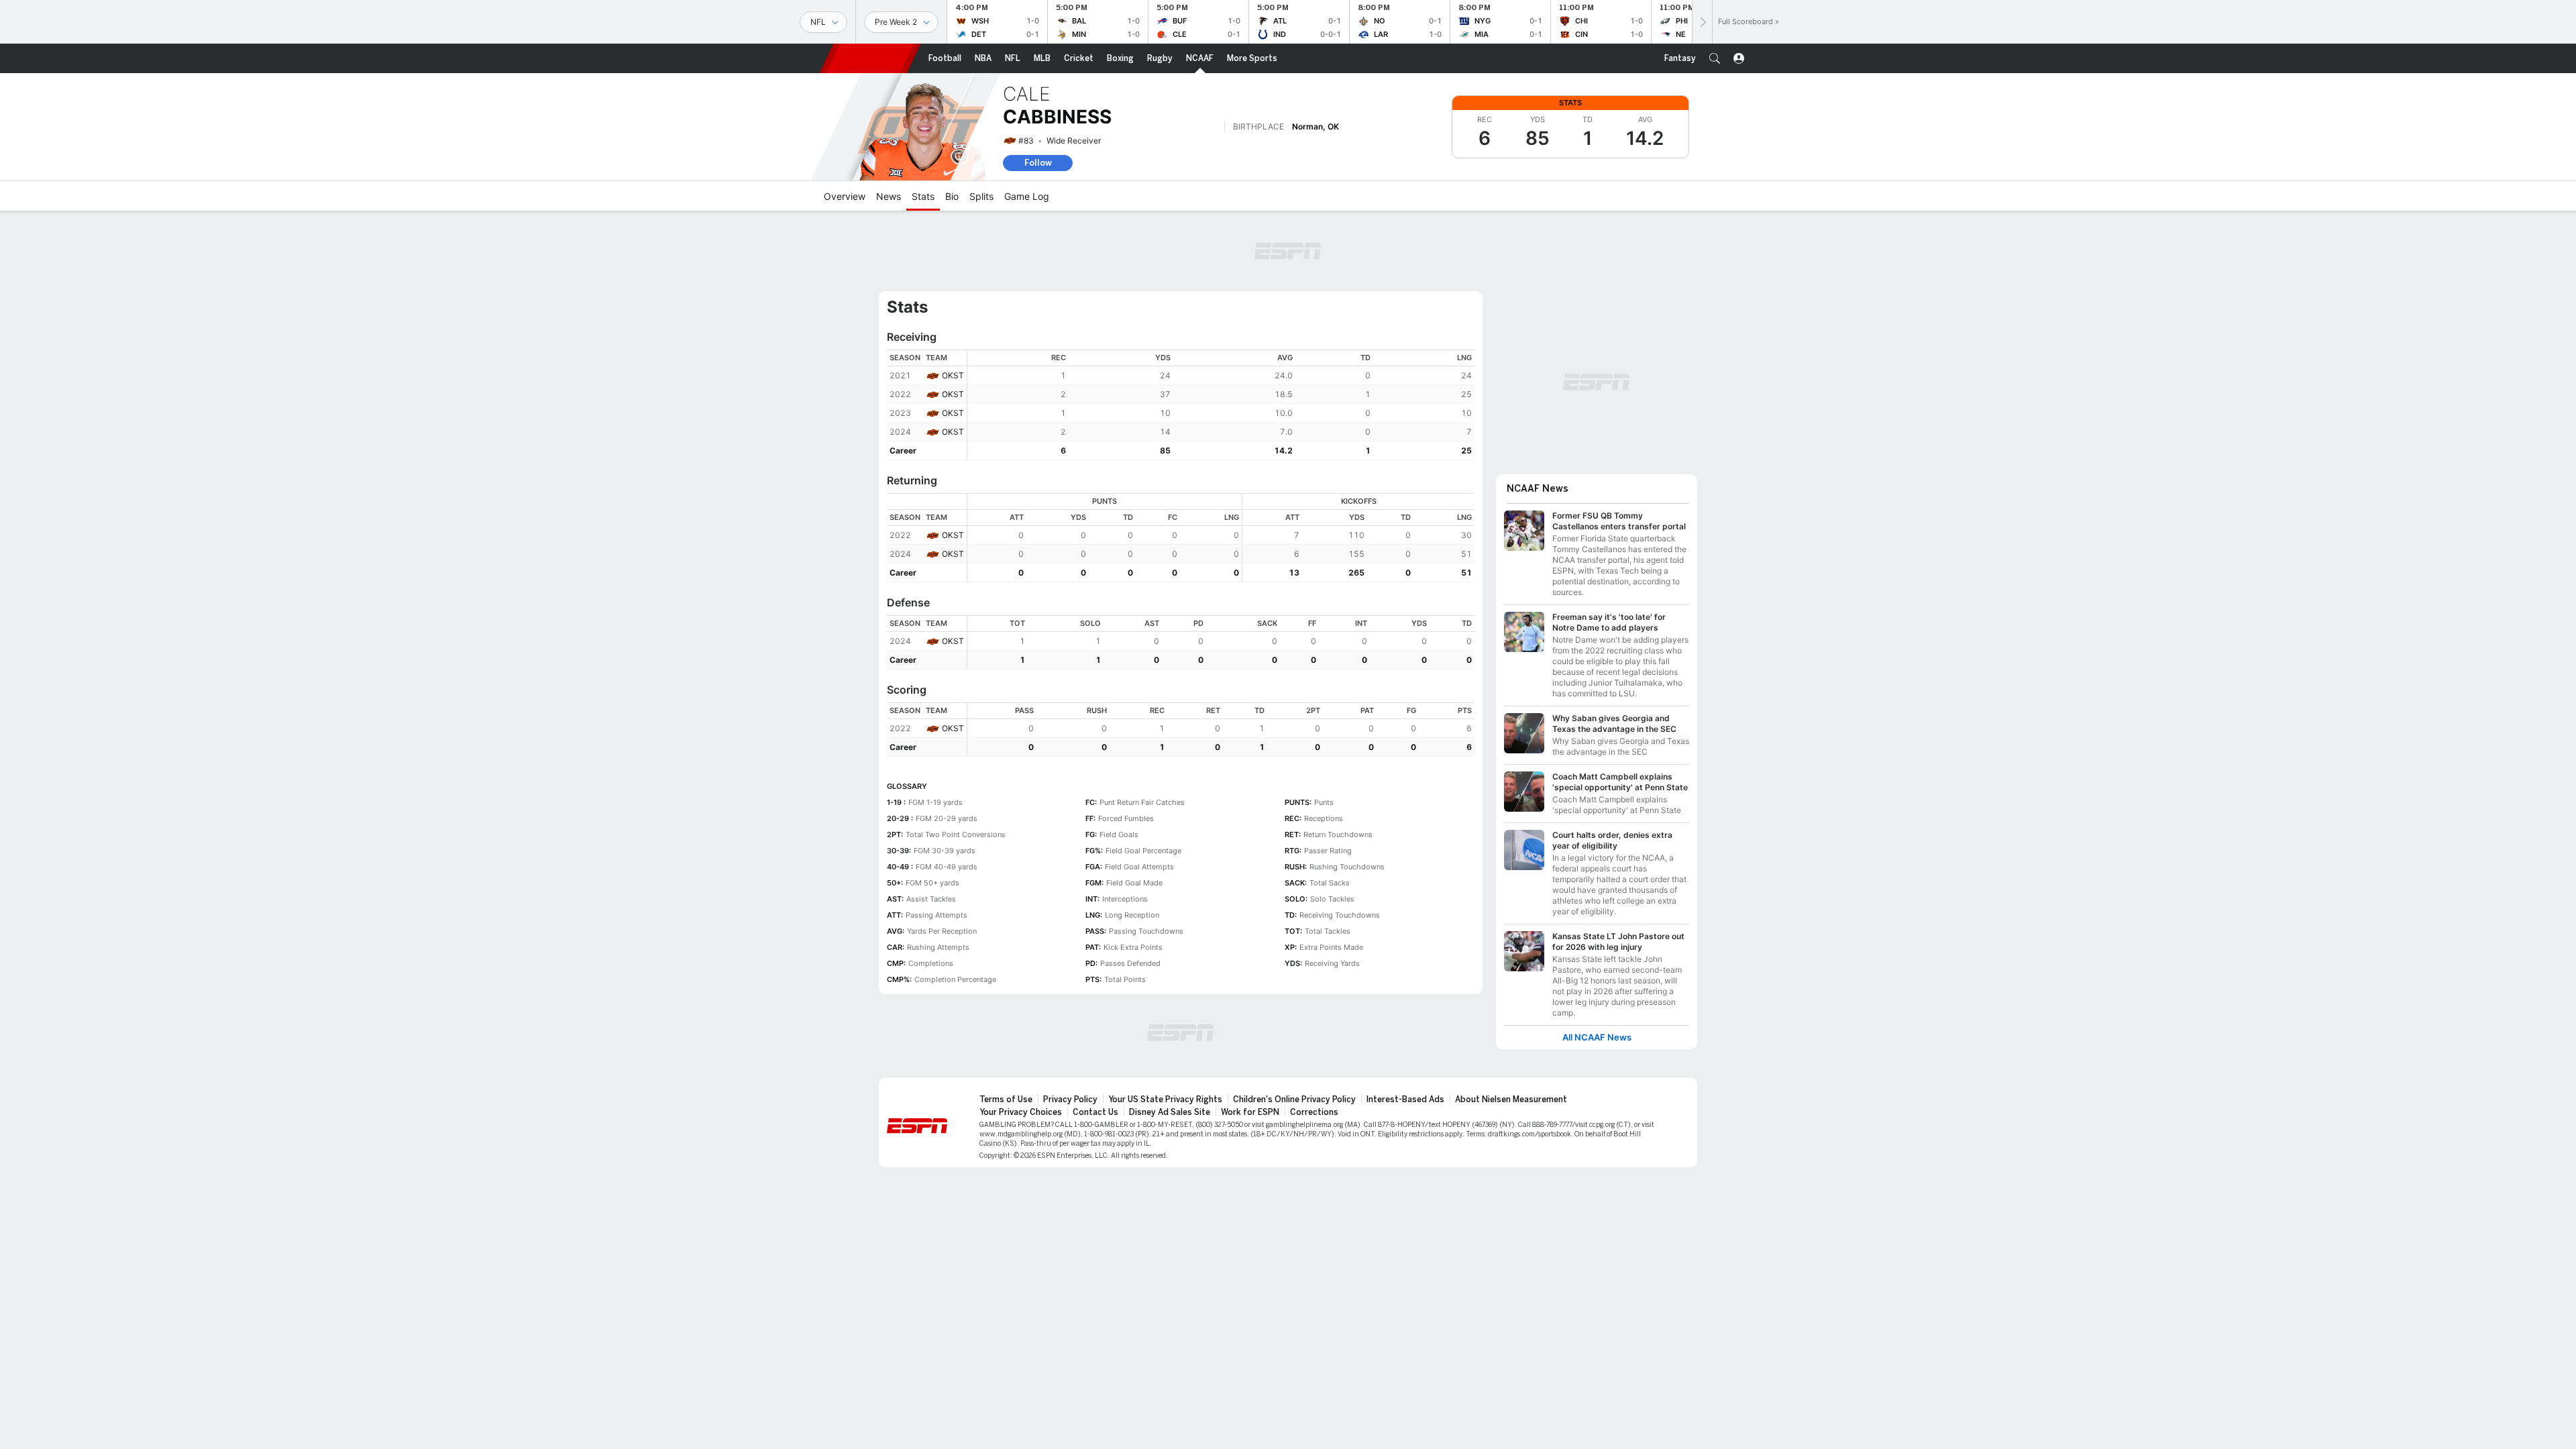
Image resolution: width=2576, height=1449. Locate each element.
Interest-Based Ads (1405, 1099)
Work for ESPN (1250, 1112)
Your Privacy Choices (1021, 1112)
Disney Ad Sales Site (1170, 1112)
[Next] (1702, 22)
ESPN (870, 58)
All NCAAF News (1597, 1037)
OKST (953, 375)
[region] (1221, 405)
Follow (1038, 163)
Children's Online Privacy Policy (1294, 1099)
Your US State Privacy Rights (1165, 1099)
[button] (1715, 58)
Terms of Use (1006, 1099)
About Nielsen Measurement (1511, 1099)
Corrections (1314, 1112)
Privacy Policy (1070, 1099)
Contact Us (1095, 1112)
